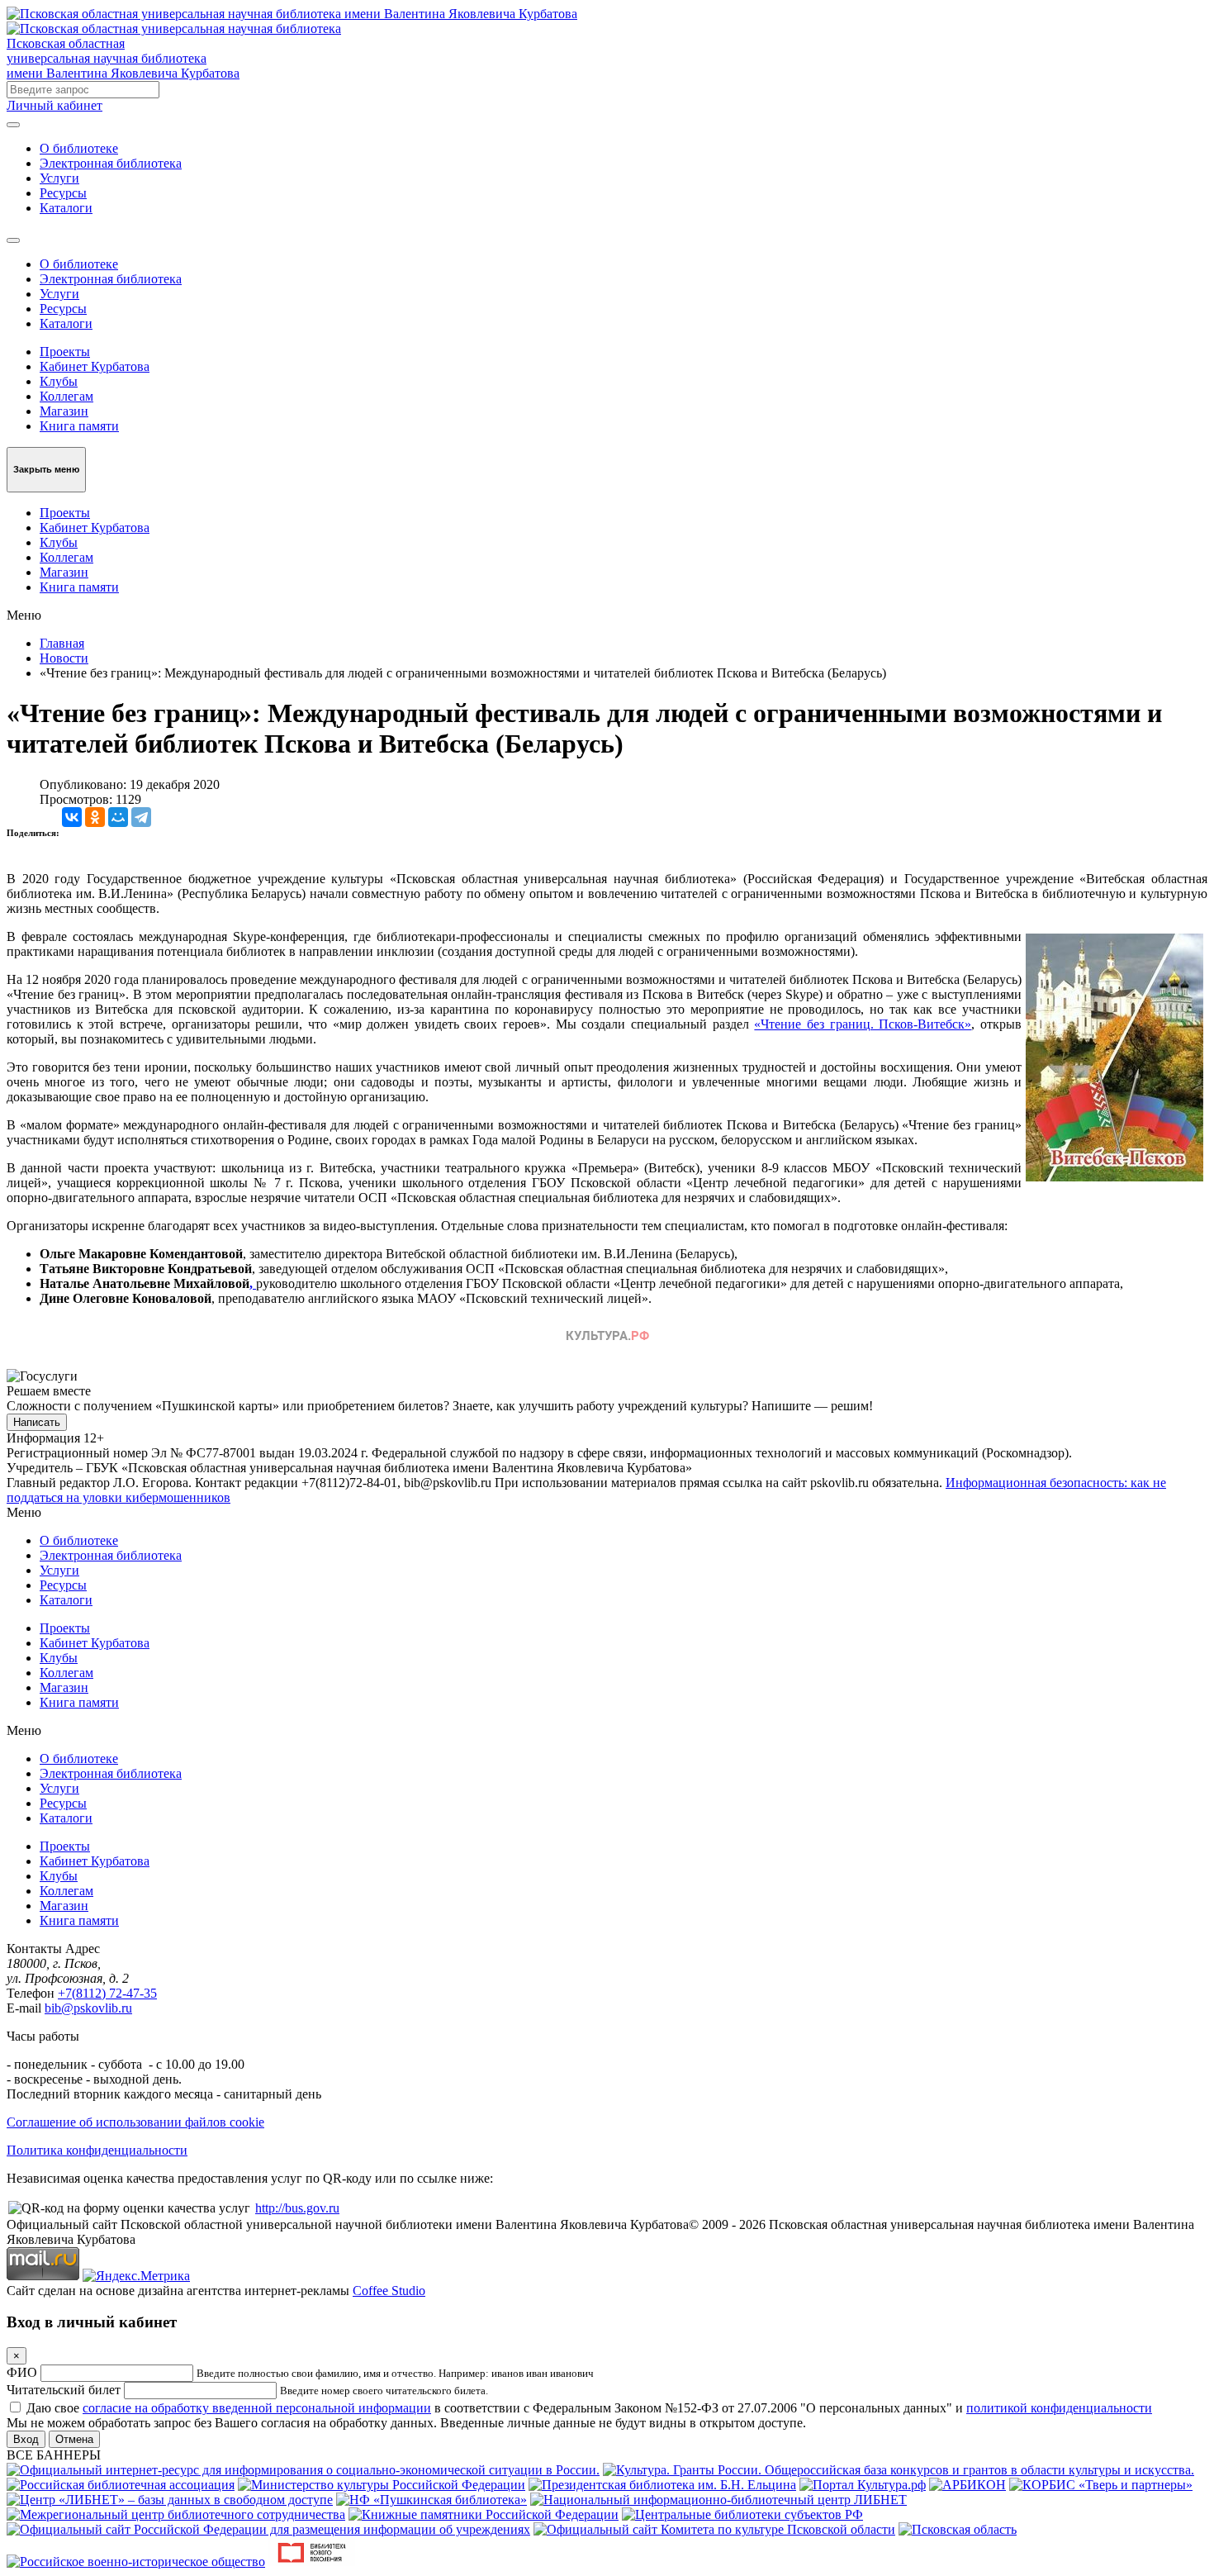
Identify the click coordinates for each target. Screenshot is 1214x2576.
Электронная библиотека (111, 163)
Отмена (74, 2439)
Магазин (64, 411)
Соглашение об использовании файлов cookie (135, 2122)
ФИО (22, 2372)
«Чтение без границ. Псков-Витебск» (863, 1024)
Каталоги (66, 208)
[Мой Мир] (118, 817)
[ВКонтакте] (72, 817)
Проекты (65, 352)
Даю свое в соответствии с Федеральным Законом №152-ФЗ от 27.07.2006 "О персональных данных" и (589, 2408)
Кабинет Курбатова (95, 366)
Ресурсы (63, 193)
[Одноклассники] (95, 817)
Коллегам (66, 396)
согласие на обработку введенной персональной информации (257, 2408)
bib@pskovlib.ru (88, 2008)
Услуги (59, 178)
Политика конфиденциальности (97, 2150)
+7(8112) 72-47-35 (107, 1993)
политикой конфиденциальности (1059, 2408)
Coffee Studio (389, 2291)
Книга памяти (79, 426)
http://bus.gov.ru (297, 2208)
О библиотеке (79, 148)
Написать (37, 1422)
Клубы (59, 381)
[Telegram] (141, 817)
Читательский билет (64, 2390)
